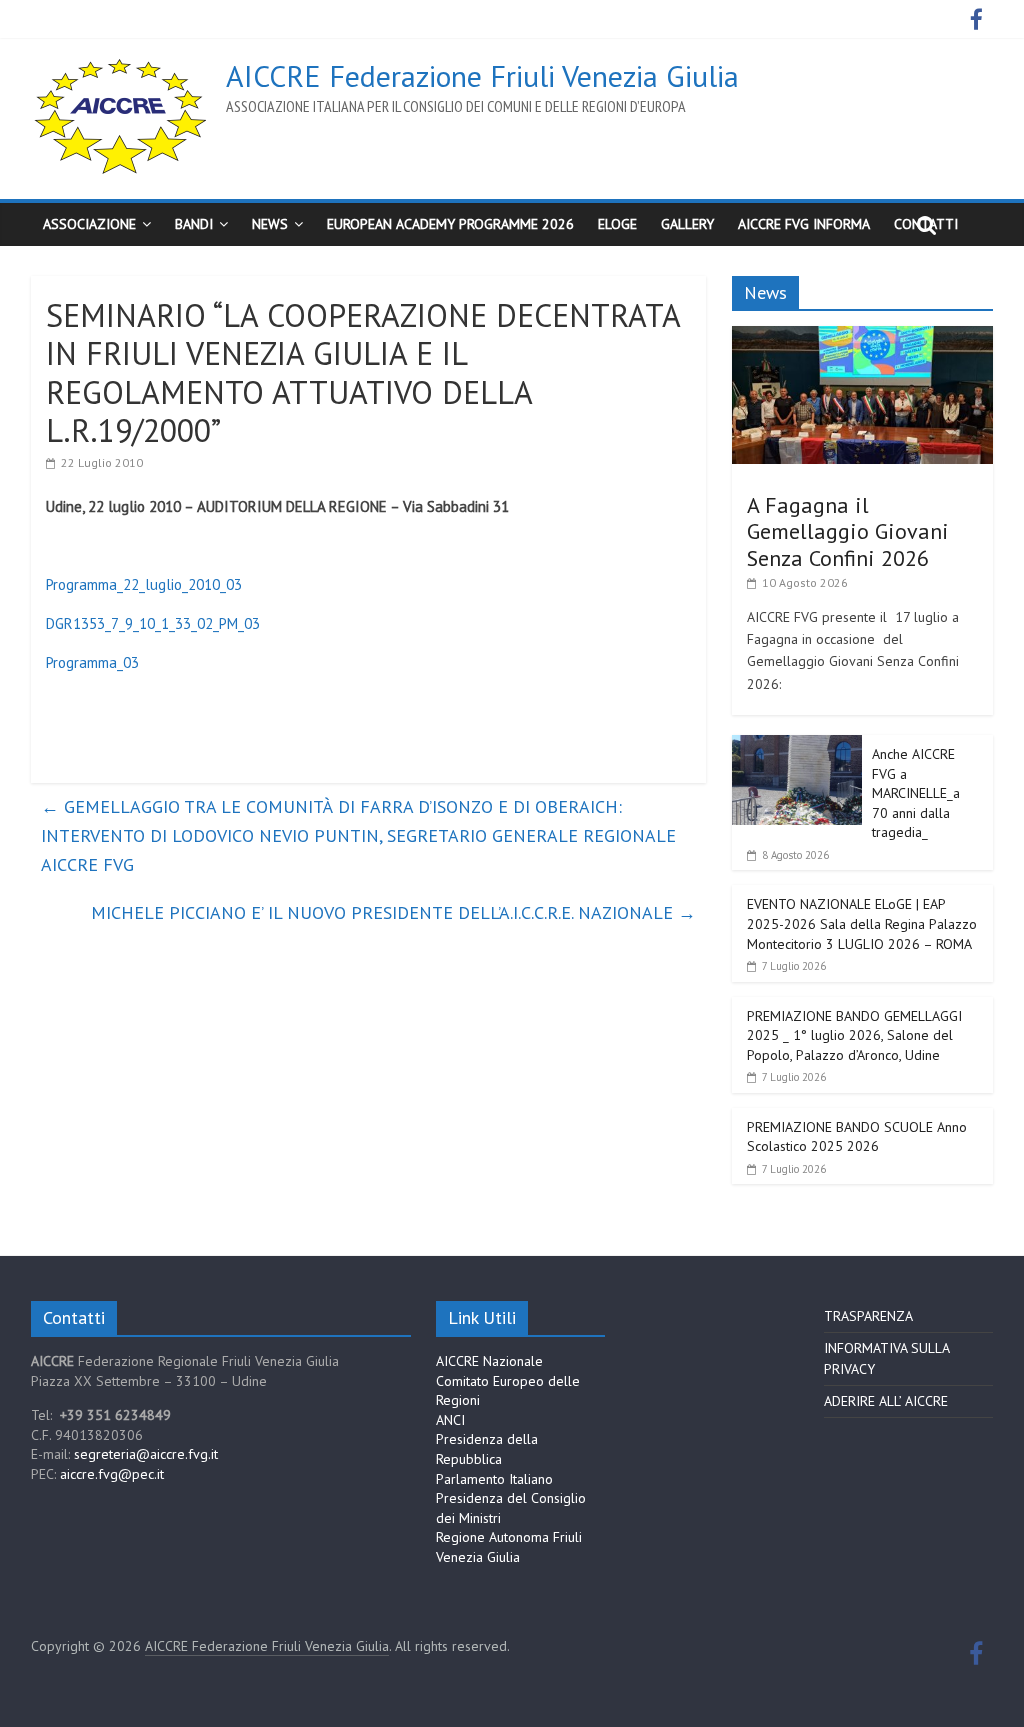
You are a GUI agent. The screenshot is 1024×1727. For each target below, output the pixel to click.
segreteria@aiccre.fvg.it (146, 1454)
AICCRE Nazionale (489, 1361)
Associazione (89, 224)
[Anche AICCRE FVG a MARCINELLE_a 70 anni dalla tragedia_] (797, 746)
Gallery (687, 224)
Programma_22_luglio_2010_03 (144, 584)
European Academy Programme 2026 (450, 224)
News (270, 224)
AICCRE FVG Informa (804, 224)
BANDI (194, 224)
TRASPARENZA (868, 1316)
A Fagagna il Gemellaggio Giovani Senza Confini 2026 (848, 531)
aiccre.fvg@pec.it (112, 1474)
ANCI (450, 1420)
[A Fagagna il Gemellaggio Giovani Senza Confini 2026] (863, 337)
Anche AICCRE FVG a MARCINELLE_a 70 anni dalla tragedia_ (916, 793)
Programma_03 (92, 662)
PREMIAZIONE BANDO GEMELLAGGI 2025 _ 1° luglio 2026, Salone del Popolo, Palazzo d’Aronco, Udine (854, 1035)
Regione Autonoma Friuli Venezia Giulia (509, 1547)
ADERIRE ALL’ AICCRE (886, 1401)
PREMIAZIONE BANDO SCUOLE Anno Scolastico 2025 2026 (857, 1137)
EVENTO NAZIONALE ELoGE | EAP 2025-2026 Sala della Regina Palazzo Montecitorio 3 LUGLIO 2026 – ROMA (862, 923)
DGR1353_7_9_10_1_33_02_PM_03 (153, 623)
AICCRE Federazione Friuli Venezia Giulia (482, 75)
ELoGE (617, 224)
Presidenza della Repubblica (487, 1449)
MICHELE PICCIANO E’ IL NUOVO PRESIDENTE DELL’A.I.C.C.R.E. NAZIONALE (393, 912)
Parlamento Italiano (494, 1479)
